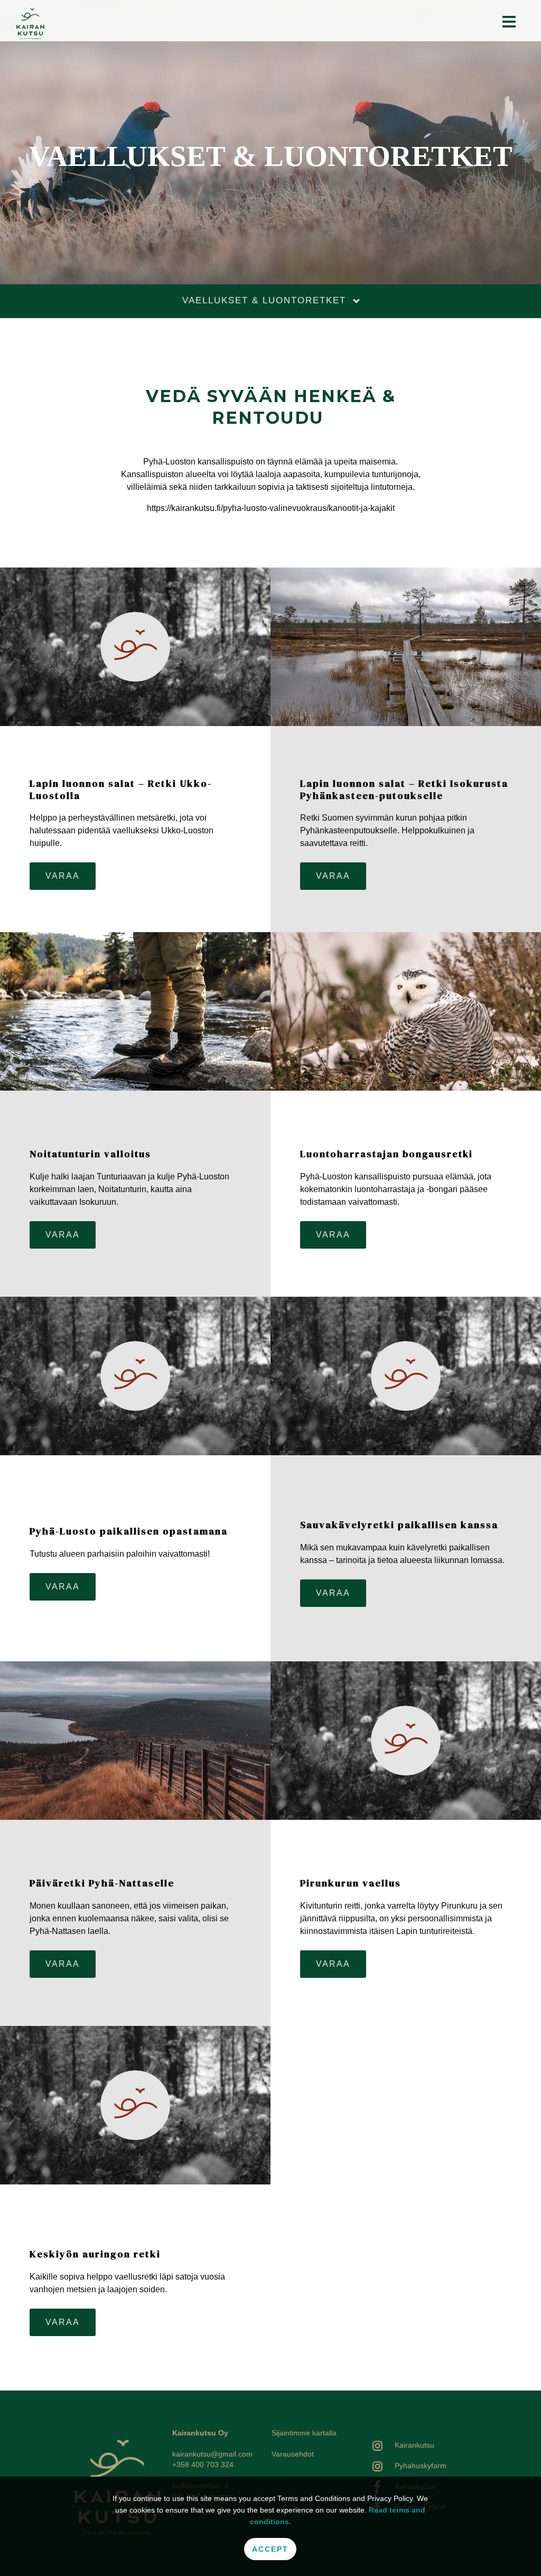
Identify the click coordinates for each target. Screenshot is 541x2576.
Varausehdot (293, 2454)
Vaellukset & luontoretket (266, 300)
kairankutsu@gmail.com (212, 2454)
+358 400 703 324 (203, 2465)
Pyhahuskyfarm (421, 2466)
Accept (270, 2549)
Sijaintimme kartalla (304, 2433)
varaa (63, 876)
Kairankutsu (414, 2445)
